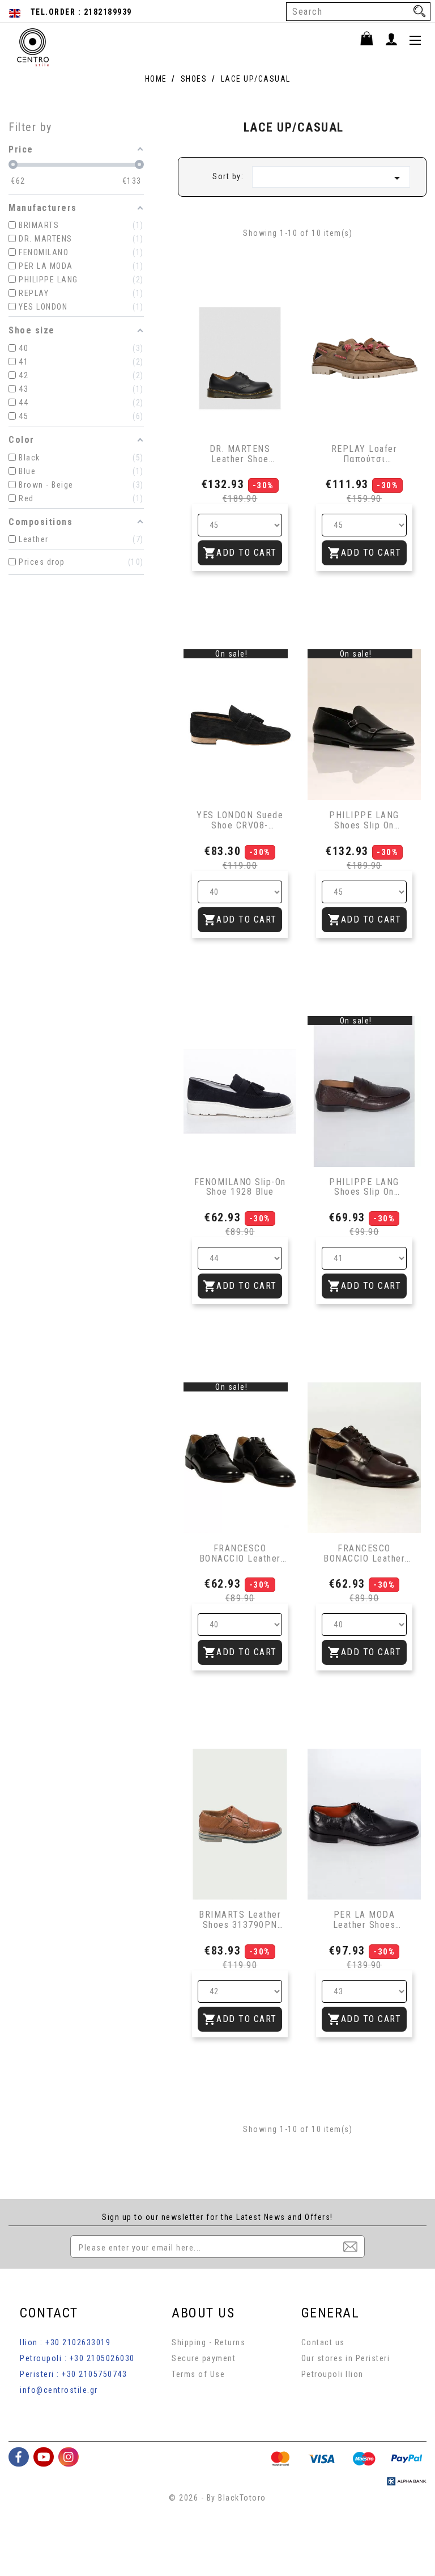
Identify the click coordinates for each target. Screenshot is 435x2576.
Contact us (323, 2342)
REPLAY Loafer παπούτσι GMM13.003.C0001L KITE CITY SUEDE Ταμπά (364, 454)
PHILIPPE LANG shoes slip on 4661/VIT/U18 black (364, 820)
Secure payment (204, 2358)
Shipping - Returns (208, 2342)
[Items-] (372, 40)
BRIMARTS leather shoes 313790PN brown (240, 1920)
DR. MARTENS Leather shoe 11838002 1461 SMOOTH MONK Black (240, 454)
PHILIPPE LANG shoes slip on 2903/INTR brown (364, 1187)
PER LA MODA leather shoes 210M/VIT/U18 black (364, 1920)
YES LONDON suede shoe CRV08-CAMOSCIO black (240, 820)
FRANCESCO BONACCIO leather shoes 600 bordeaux (364, 1553)
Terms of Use (198, 2374)
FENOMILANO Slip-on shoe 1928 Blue (240, 1187)
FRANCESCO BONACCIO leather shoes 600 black (240, 1553)
